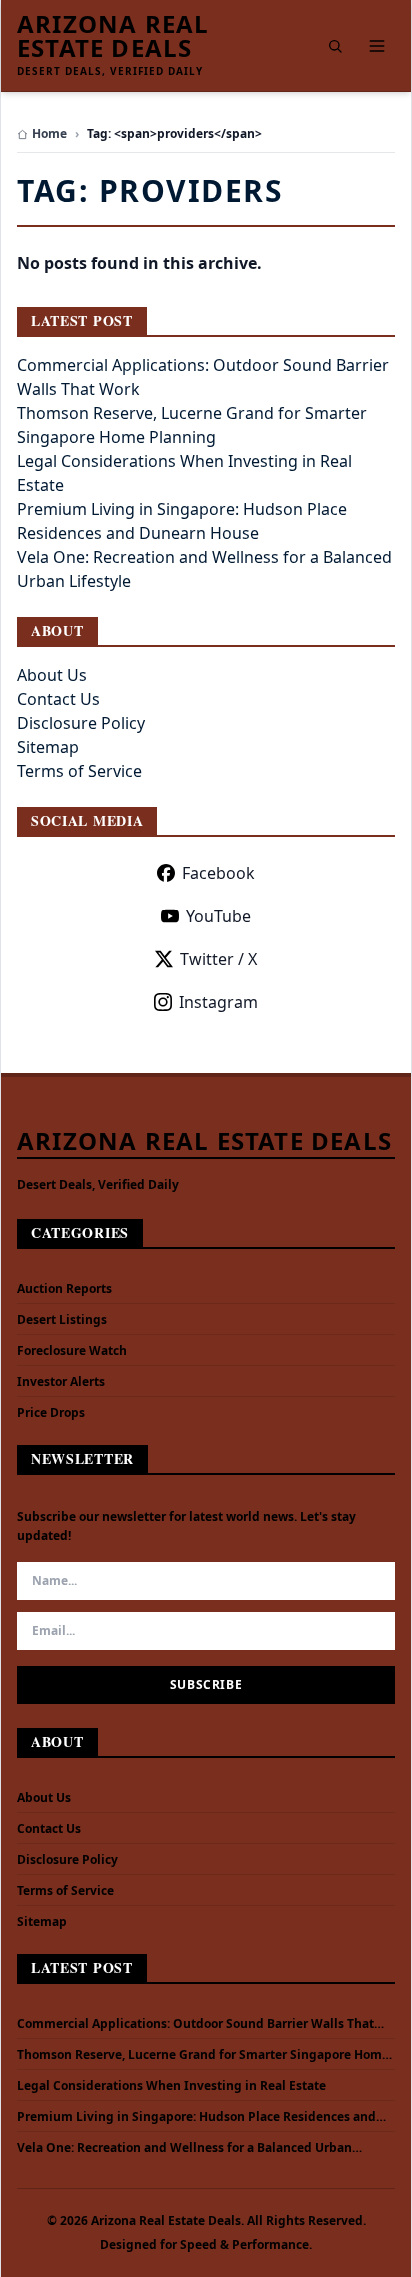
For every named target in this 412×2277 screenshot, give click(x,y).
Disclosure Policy (81, 723)
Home (49, 134)
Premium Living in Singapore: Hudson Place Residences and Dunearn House (196, 2117)
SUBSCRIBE (206, 1684)
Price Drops (51, 1412)
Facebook (218, 873)
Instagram (218, 1002)
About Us (52, 675)
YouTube (218, 916)
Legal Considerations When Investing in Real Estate (171, 2086)
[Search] (335, 46)
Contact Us (58, 699)
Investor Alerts (61, 1381)
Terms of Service (79, 771)
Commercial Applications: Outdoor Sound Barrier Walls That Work (195, 2024)
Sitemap (48, 747)
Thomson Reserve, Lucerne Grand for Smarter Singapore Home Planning (203, 2055)
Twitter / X (218, 959)
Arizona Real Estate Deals (113, 36)
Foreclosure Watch (72, 1350)
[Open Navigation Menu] (377, 46)
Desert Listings (62, 1319)
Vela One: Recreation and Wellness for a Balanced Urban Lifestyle (184, 2148)
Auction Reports (64, 1288)
